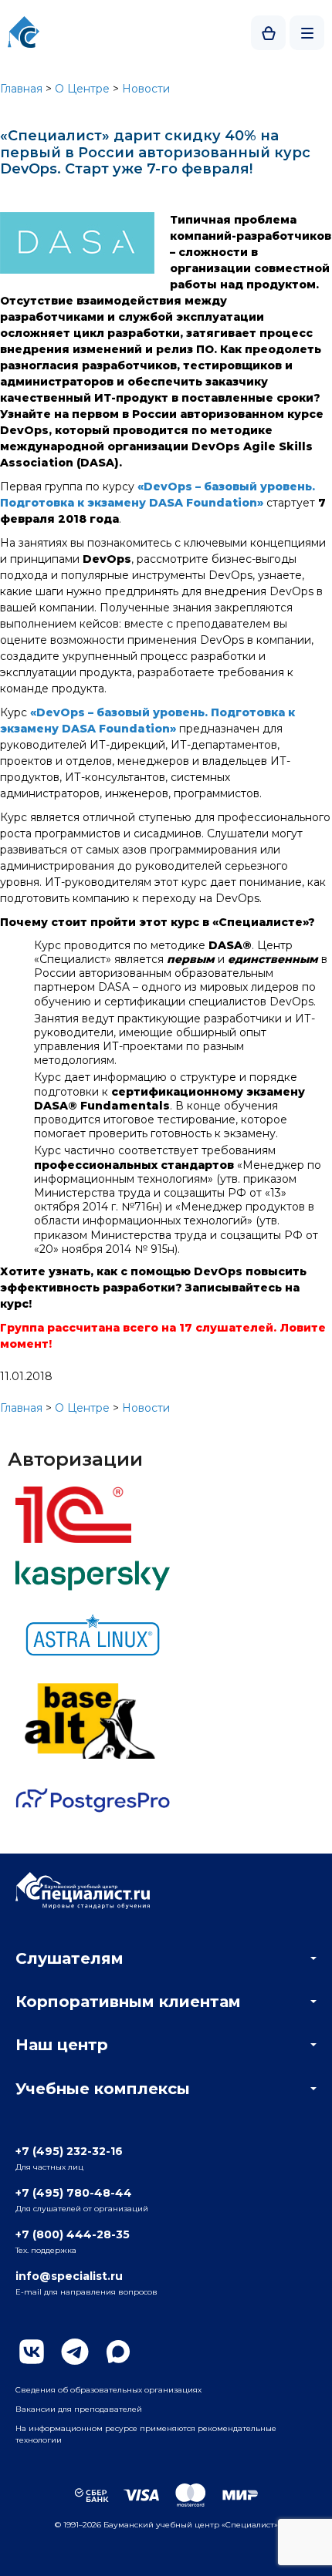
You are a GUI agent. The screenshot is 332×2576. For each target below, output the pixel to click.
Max (118, 2352)
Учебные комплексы (103, 2089)
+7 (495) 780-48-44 (74, 2193)
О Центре (82, 89)
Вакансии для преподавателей (79, 2409)
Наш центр (62, 2045)
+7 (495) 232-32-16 (69, 2151)
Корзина (268, 33)
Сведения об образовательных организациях (108, 2390)
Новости (146, 89)
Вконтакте (32, 2352)
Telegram (75, 2352)
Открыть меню (307, 33)
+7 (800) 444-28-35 (73, 2234)
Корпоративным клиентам (128, 2002)
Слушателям (69, 1958)
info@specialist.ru (69, 2276)
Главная (21, 89)
